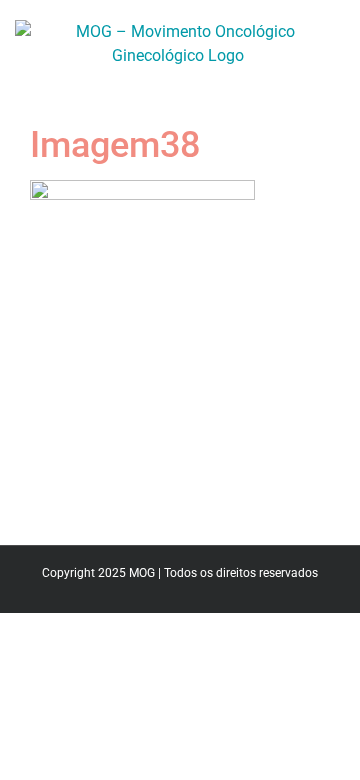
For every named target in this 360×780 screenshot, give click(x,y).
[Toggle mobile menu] (332, 78)
